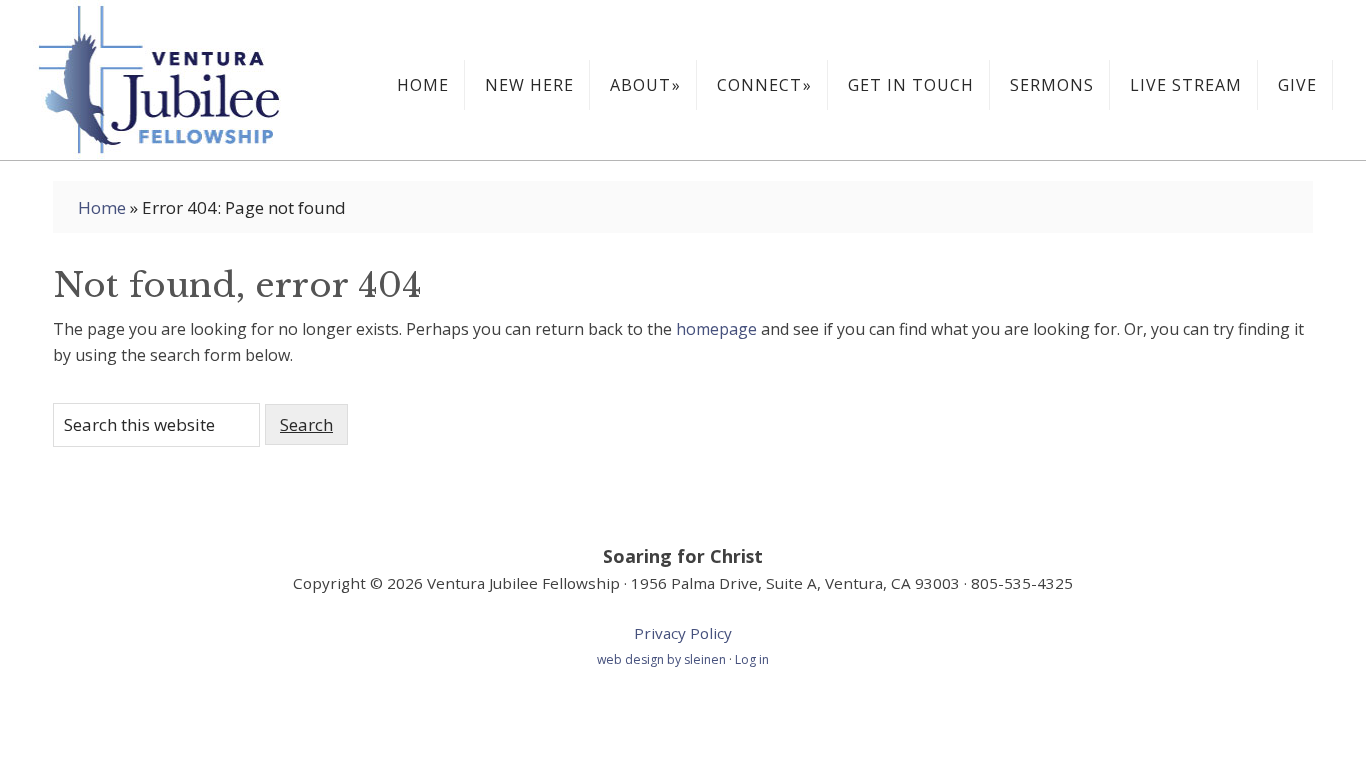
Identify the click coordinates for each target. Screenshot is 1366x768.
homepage (716, 329)
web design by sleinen (663, 659)
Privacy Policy (683, 633)
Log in (752, 659)
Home (102, 207)
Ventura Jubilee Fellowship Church (183, 80)
